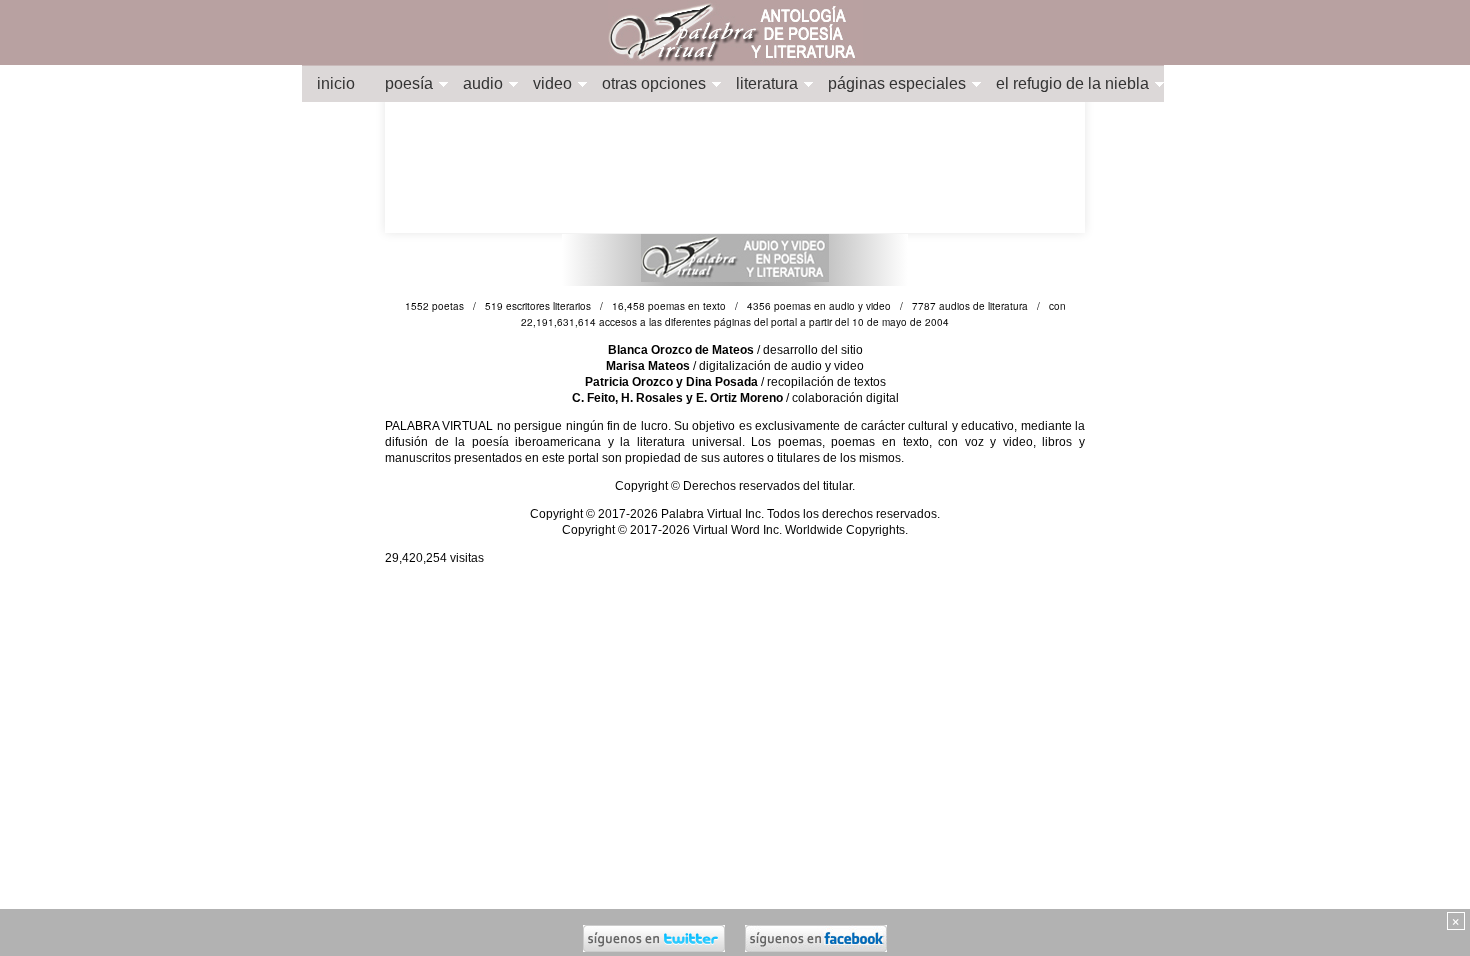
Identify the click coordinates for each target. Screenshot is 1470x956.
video (552, 83)
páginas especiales (897, 83)
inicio (336, 83)
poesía (409, 83)
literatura (767, 83)
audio (483, 83)
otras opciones (654, 83)
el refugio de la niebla (1072, 83)
